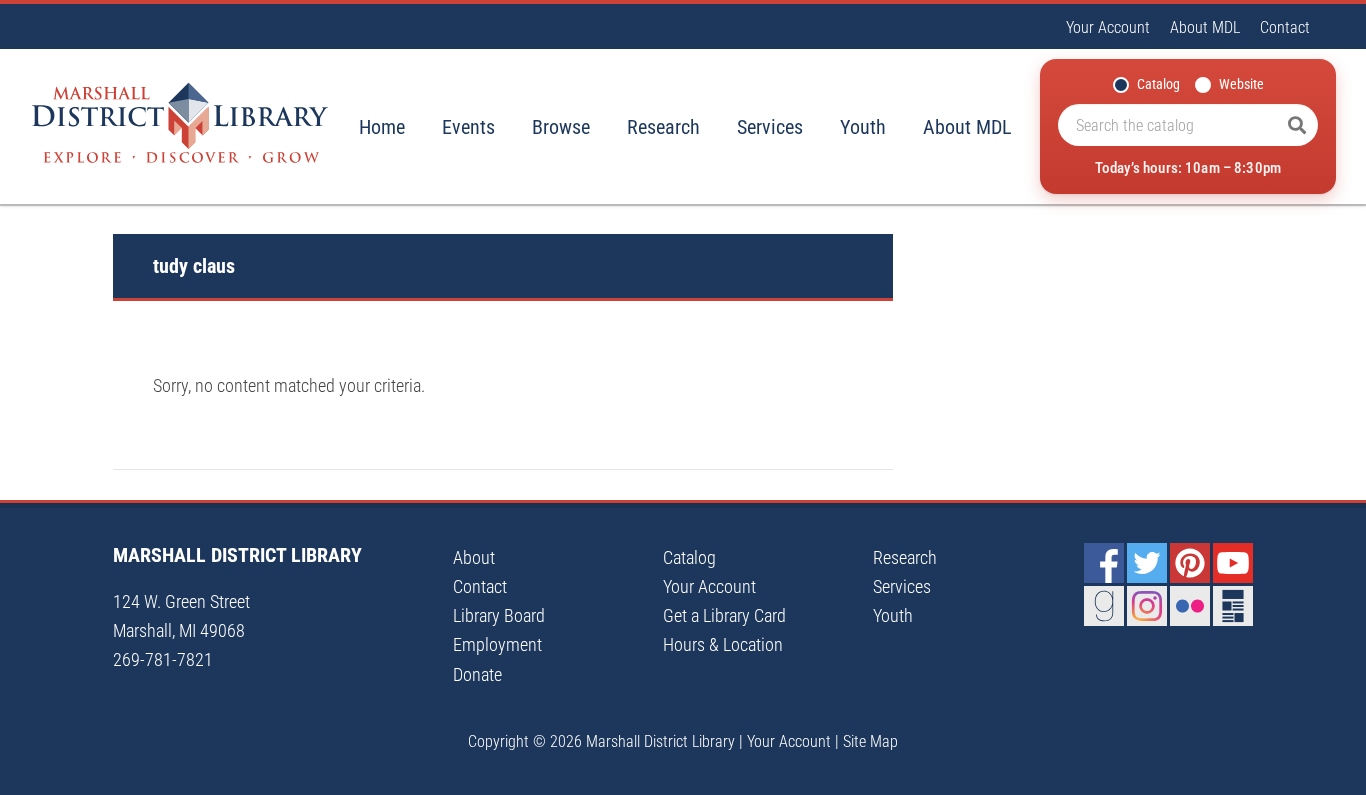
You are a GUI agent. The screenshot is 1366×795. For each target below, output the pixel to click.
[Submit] (1297, 125)
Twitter (1147, 563)
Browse (561, 127)
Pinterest (1190, 563)
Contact (1285, 27)
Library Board (499, 615)
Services (770, 127)
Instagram (1147, 606)
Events (468, 127)
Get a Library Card (724, 615)
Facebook (1104, 563)
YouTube (1233, 563)
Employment (497, 644)
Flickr (1190, 606)
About (474, 557)
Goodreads (1104, 606)
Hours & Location (723, 644)
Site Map (870, 741)
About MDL (1205, 27)
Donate (477, 674)
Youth (863, 127)
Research (663, 127)
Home (382, 127)
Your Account (1108, 27)
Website (1241, 84)
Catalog (1158, 84)
